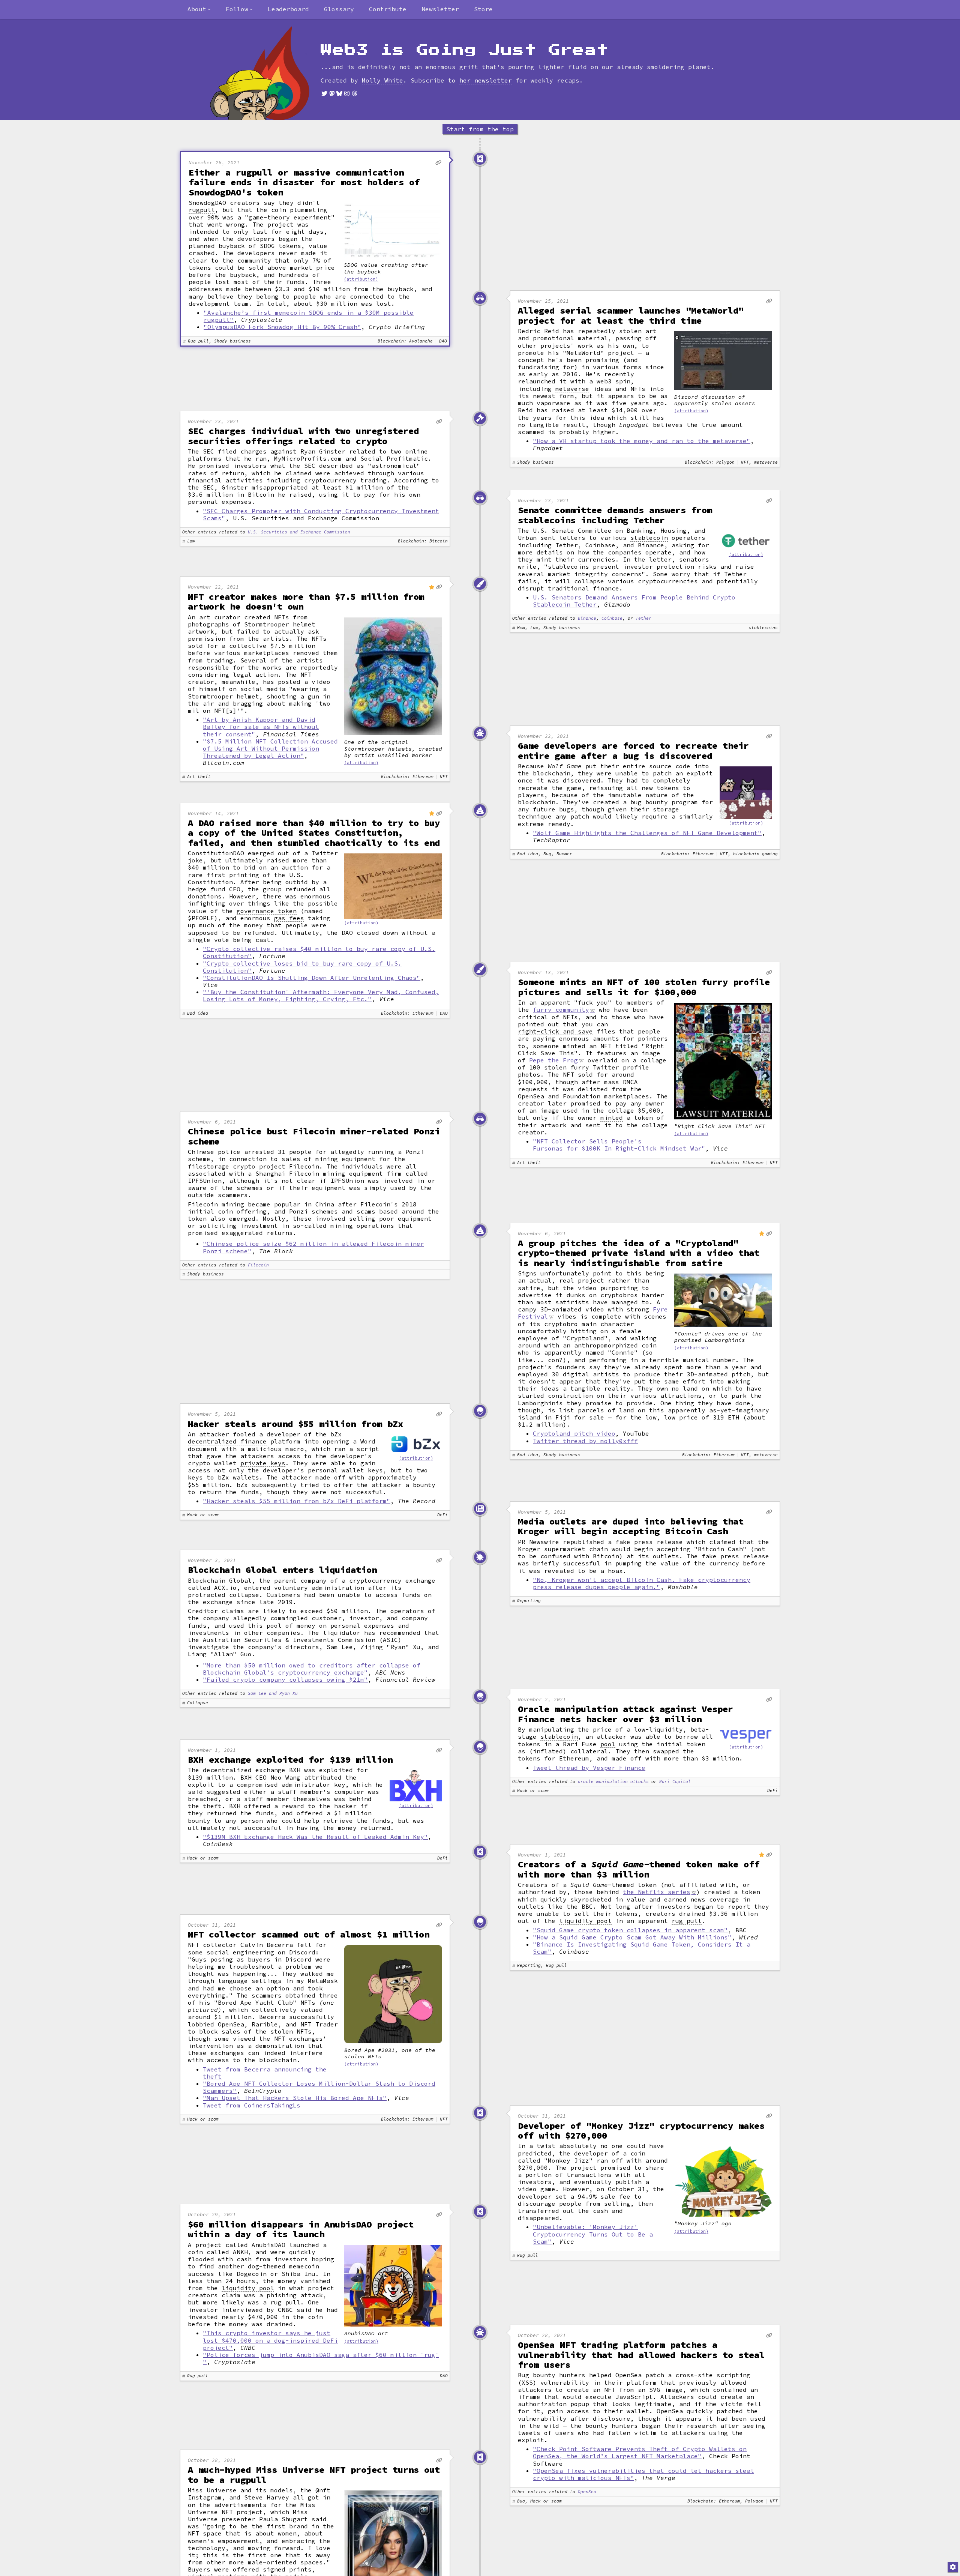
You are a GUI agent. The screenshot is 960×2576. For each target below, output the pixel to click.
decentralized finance (227, 1441)
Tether (643, 618)
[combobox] (199, 9)
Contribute (388, 9)
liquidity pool (585, 1921)
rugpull (202, 210)
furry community (561, 1009)
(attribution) (361, 279)
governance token (267, 911)
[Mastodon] (332, 93)
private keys (263, 1463)
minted (612, 1118)
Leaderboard (288, 9)
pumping (628, 1563)
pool (608, 1744)
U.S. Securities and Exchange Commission (299, 532)
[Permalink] (438, 163)
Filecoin (258, 1265)
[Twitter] (324, 93)
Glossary (339, 9)
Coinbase (612, 618)
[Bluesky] (339, 93)
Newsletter (440, 9)
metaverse (572, 389)
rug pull (687, 1921)
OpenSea (587, 2492)
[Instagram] (347, 93)
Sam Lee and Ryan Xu (273, 1694)
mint (544, 560)
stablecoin (649, 538)
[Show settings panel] (953, 2567)
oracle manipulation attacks (613, 1782)
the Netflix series (657, 1892)
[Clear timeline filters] (272, 73)
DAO (347, 933)
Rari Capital (675, 1782)
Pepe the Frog (553, 1060)
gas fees (289, 918)
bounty (199, 1821)
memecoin (304, 2266)
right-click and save (555, 1031)
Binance (587, 618)
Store (483, 9)
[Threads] (354, 93)
